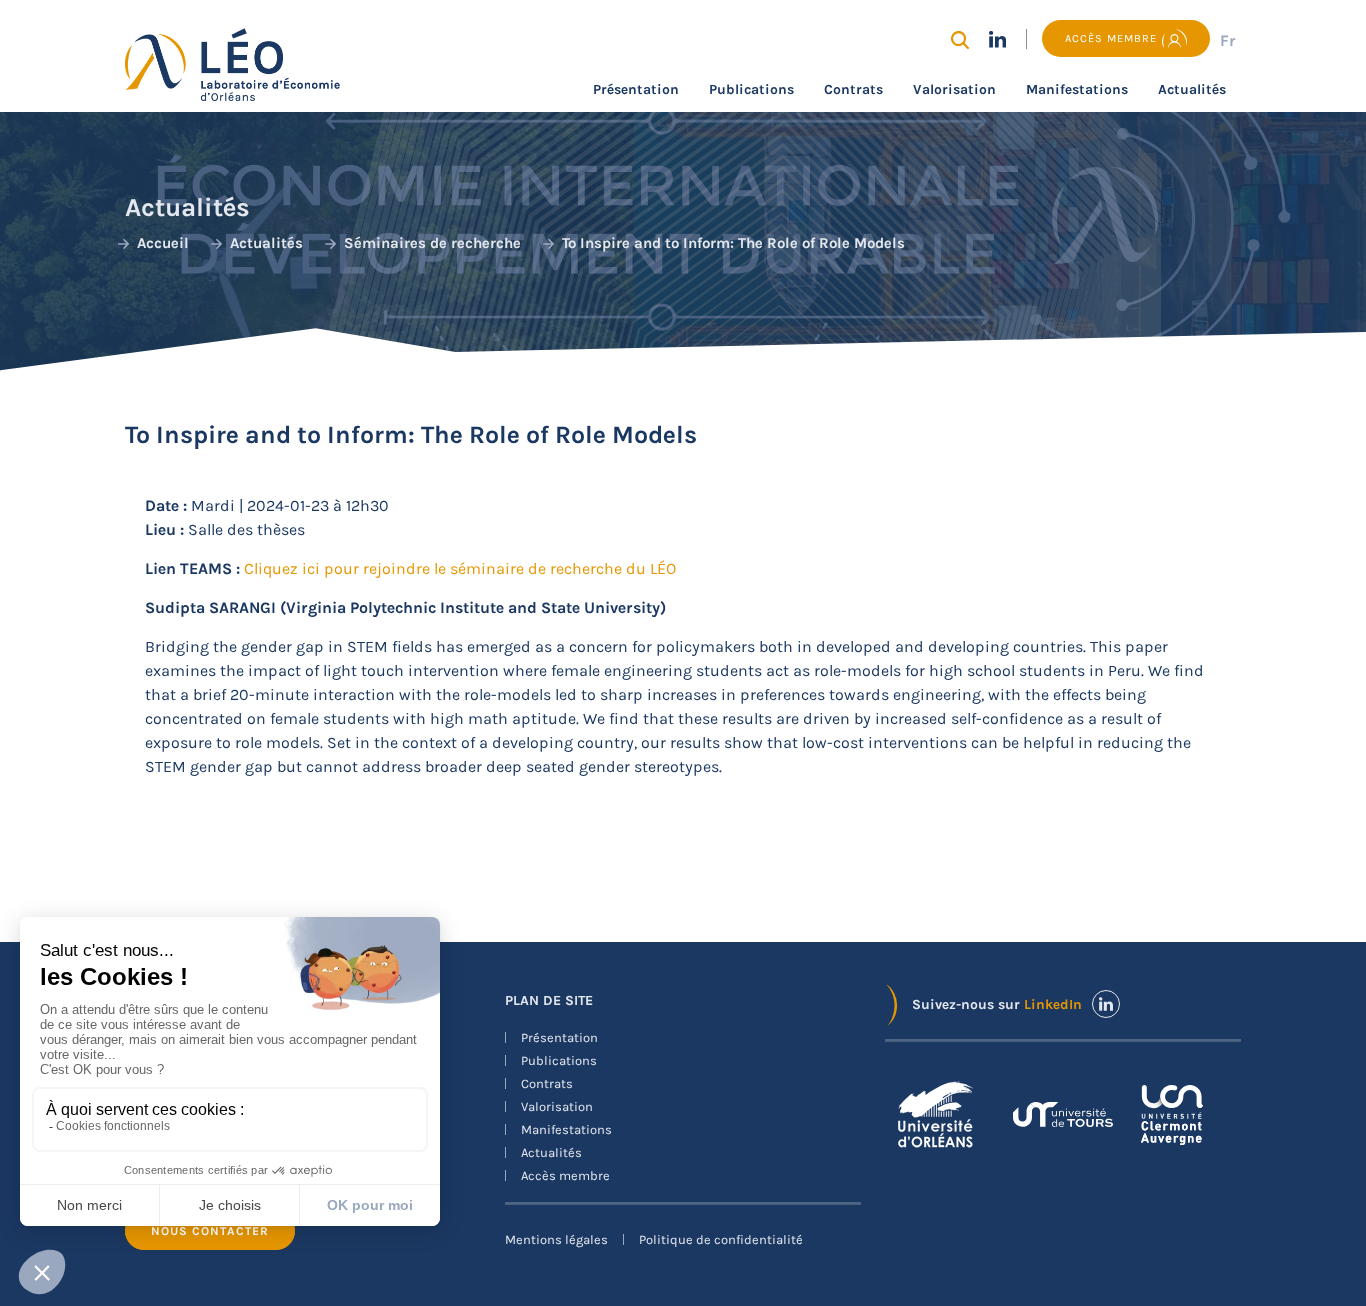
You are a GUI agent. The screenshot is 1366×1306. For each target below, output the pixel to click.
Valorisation (954, 89)
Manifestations (1077, 89)
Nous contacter (210, 1231)
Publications (751, 89)
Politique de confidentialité (721, 1239)
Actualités (1192, 89)
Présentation (636, 89)
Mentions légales (556, 1239)
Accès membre (565, 1175)
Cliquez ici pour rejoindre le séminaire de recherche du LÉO (460, 568)
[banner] (683, 707)
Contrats (853, 89)
